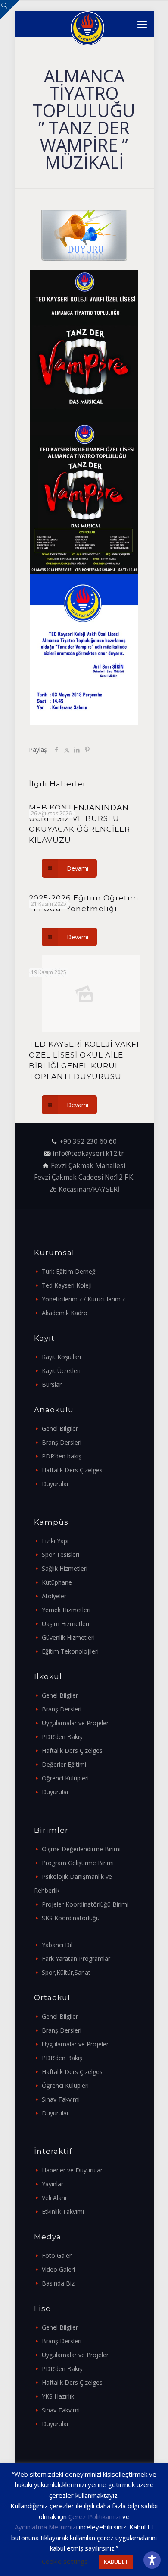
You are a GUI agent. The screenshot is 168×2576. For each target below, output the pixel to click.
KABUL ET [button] (116, 2562)
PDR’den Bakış (62, 1737)
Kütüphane (57, 1582)
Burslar (52, 1384)
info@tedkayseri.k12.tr (88, 1154)
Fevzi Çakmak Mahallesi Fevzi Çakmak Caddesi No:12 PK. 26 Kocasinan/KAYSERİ (84, 1178)
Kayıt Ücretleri (61, 1371)
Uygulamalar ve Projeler (75, 1723)
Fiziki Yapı (55, 1541)
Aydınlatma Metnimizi (46, 2527)
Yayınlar (53, 2184)
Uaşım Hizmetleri (65, 1624)
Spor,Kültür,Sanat (66, 1972)
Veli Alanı (54, 2198)
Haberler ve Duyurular (72, 2170)
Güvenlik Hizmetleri (68, 1637)
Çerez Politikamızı (95, 2516)
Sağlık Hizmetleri (65, 1568)
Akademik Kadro (65, 1313)
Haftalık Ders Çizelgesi (73, 1470)
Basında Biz (58, 2283)
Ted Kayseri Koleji (67, 1285)
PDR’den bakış (62, 1456)
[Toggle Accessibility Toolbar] (152, 2560)
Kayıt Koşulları (61, 1357)
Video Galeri (58, 2269)
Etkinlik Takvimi (63, 2211)
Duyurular (55, 1484)
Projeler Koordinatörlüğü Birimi (85, 1904)
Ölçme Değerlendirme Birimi (81, 1849)
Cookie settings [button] (65, 2561)
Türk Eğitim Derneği (69, 1271)
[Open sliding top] (10, 10)
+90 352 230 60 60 (88, 1141)
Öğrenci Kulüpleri (65, 1778)
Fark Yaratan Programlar (76, 1959)
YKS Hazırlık (58, 2396)
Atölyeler (54, 1596)
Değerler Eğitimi (64, 1764)
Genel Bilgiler (60, 1428)
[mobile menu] (142, 24)
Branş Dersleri (62, 1442)
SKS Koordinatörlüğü (71, 1918)
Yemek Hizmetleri (66, 1610)
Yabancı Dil (57, 1945)
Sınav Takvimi (61, 2099)
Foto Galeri (57, 2256)
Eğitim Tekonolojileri (70, 1651)
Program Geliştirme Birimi (78, 1863)
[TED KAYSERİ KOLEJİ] (87, 24)
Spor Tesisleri (61, 1555)
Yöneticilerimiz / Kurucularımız (83, 1299)
